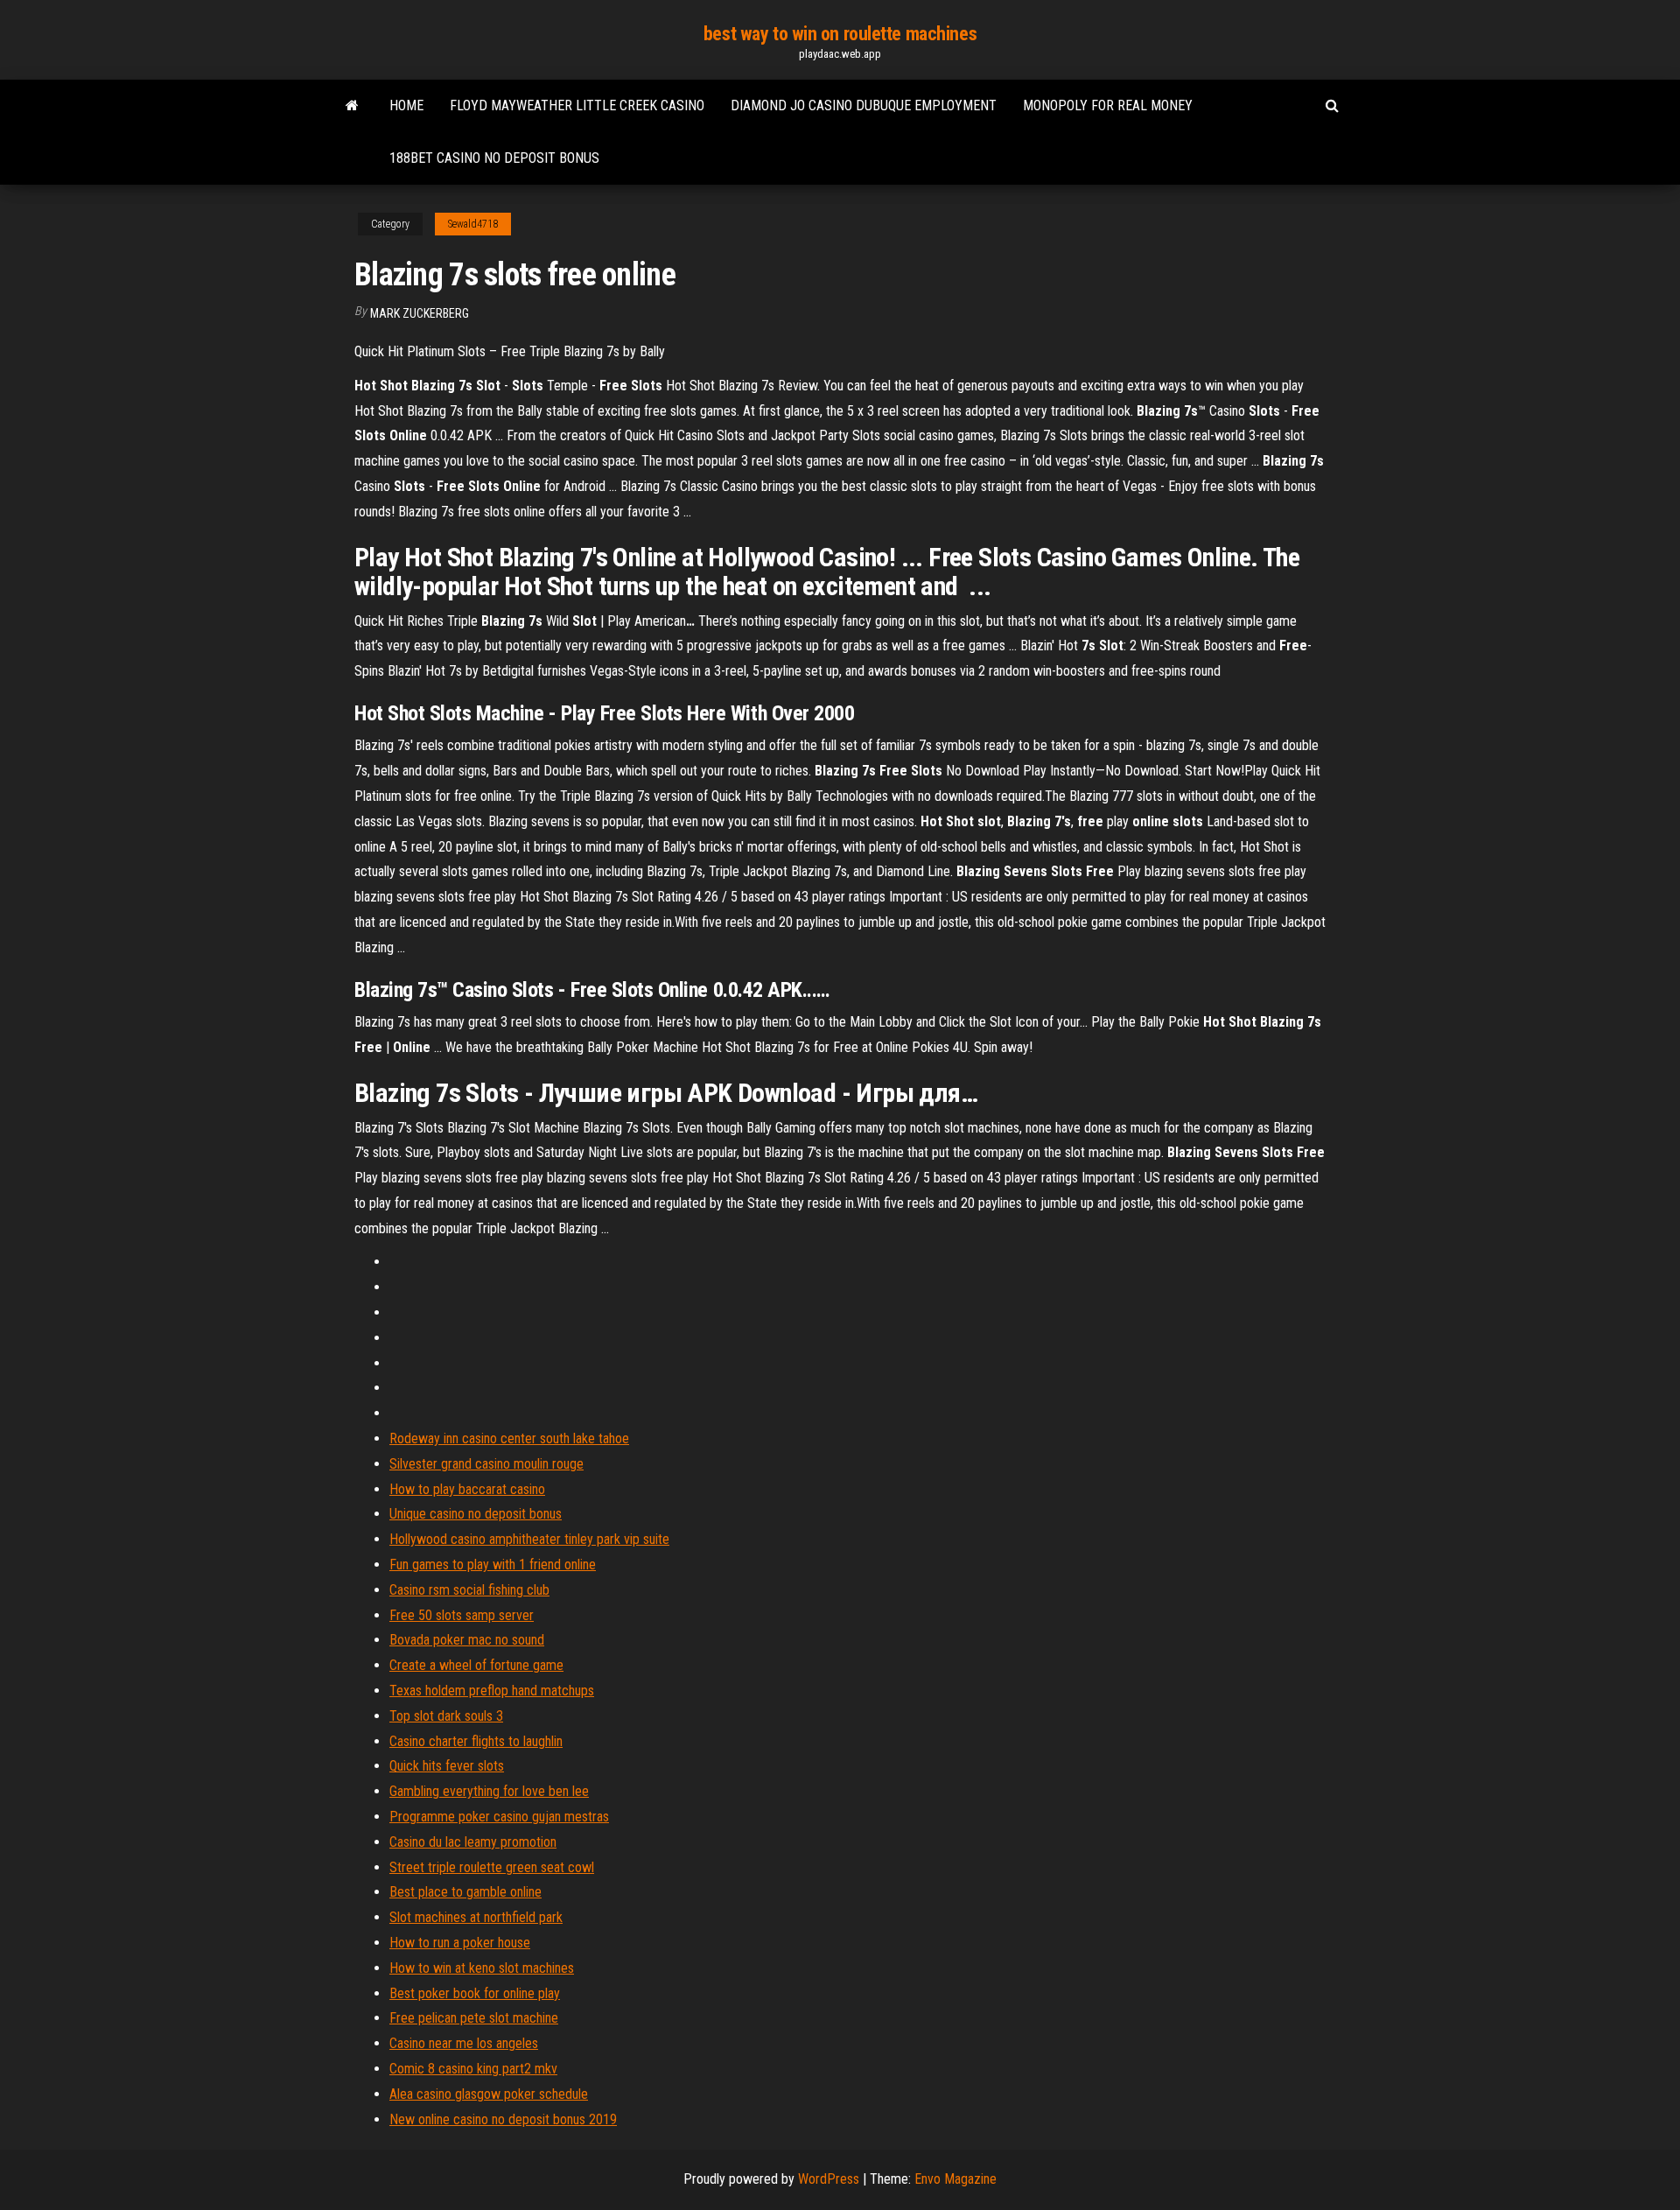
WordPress (829, 2179)
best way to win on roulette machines (840, 34)
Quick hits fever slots (447, 1766)
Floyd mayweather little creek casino (577, 105)
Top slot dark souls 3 (446, 1716)
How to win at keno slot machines (482, 1968)
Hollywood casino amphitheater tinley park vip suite (529, 1539)
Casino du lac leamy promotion (473, 1842)
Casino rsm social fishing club (469, 1590)
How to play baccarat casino (467, 1489)
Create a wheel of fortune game (476, 1665)
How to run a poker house (460, 1943)
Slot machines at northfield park (476, 1917)
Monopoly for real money (1108, 105)
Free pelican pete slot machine (474, 2018)
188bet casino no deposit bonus (494, 158)
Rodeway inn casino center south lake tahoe (509, 1438)
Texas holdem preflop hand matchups (492, 1691)
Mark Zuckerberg (420, 313)
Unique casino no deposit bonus (476, 1514)
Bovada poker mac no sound (467, 1640)
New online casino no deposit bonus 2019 (503, 2119)
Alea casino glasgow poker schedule (489, 2094)
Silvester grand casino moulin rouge (486, 1464)
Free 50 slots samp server (462, 1615)
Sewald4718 (473, 224)
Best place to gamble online (465, 1892)
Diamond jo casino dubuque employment (864, 105)
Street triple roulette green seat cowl (492, 1867)
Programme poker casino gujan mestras (499, 1817)
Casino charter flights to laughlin (476, 1741)
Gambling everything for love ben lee (489, 1791)
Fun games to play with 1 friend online (493, 1565)
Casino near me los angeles (464, 2043)
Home (406, 105)
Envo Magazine (955, 2179)
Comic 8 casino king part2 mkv (473, 2069)
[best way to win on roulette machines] (352, 106)
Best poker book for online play (475, 1993)
